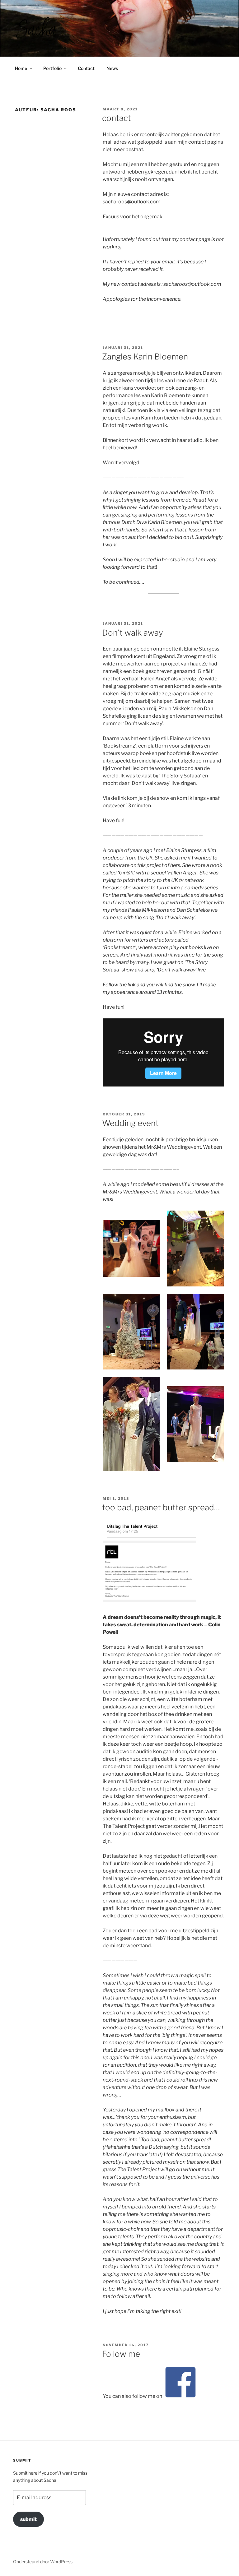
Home (21, 68)
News (112, 68)
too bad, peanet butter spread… (161, 1507)
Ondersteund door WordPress (43, 2562)
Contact (86, 68)
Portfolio (52, 68)
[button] (36, 27)
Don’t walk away (133, 633)
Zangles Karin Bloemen (145, 357)
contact (117, 118)
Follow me (121, 2354)
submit (28, 2519)
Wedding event (130, 1123)
